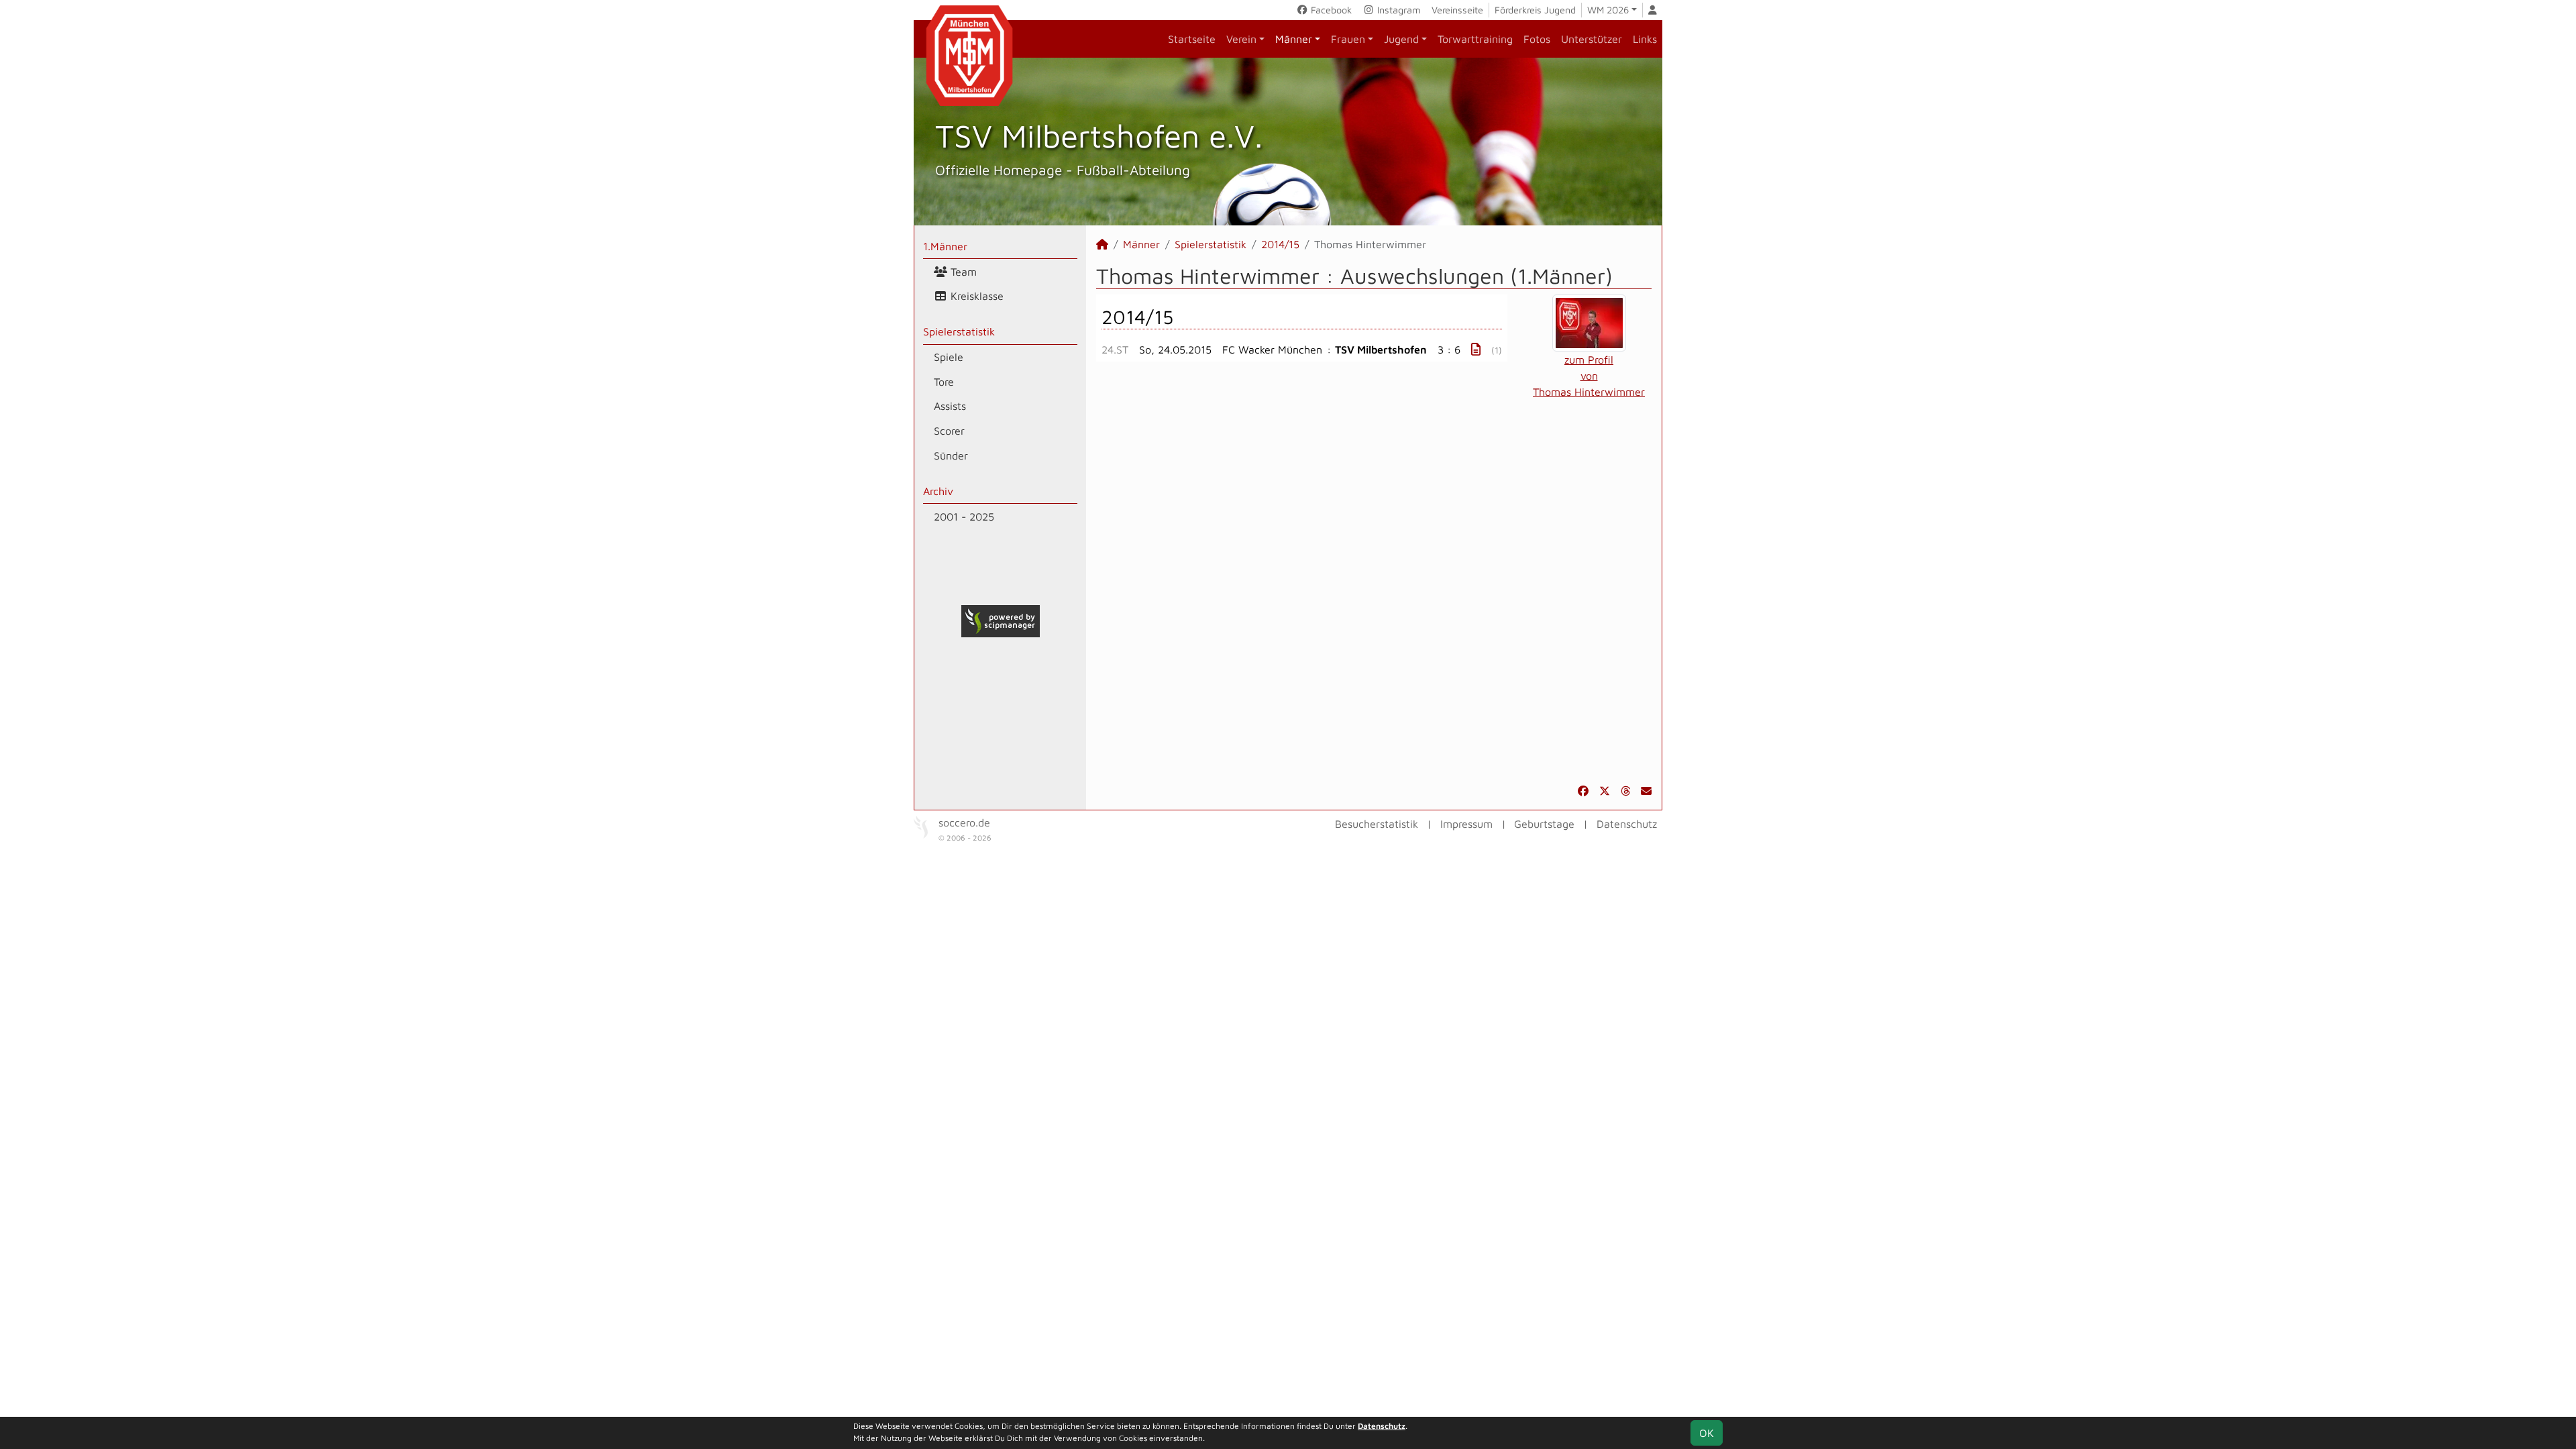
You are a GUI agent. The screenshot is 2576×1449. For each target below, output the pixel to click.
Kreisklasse (975, 296)
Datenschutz (1627, 824)
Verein (1241, 39)
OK (1707, 1433)
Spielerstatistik (959, 331)
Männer (1294, 39)
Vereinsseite (1457, 10)
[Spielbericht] (1476, 349)
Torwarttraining (1475, 39)
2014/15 (1280, 244)
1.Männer (945, 246)
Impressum (1466, 824)
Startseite (1192, 39)
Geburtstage (1544, 824)
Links (1645, 39)
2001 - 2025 (964, 517)
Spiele (949, 357)
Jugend (1401, 39)
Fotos (1537, 39)
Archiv (938, 491)
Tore (944, 382)
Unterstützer (1592, 39)
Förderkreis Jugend (1535, 10)
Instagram (1398, 10)
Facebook (1330, 10)
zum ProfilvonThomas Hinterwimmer (1589, 376)
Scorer (949, 431)
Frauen (1348, 39)
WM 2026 (1608, 10)
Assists (950, 406)
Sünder (951, 455)
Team (962, 272)
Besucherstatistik (1377, 824)
